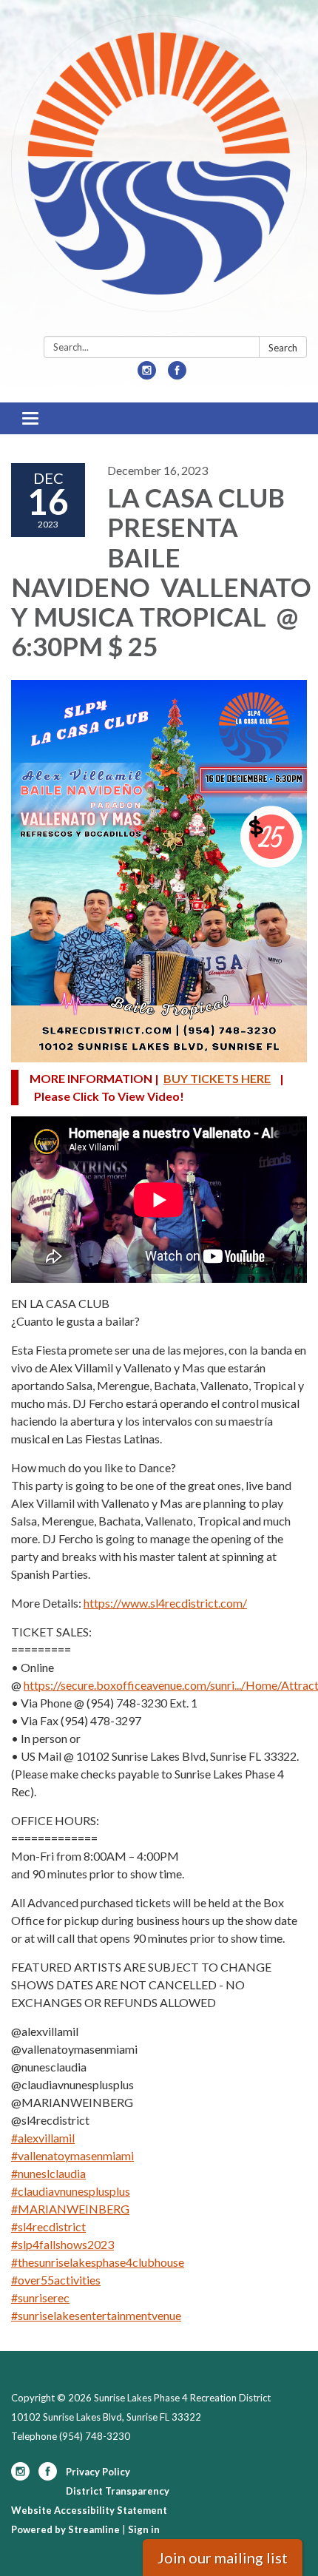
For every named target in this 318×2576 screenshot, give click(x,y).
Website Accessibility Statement (89, 2510)
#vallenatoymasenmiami (72, 2155)
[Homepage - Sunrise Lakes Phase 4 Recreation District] (159, 171)
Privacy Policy (98, 2472)
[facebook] (177, 375)
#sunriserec (40, 2297)
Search (283, 348)
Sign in (144, 2529)
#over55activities (56, 2280)
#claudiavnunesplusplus (71, 2191)
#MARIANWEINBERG (70, 2209)
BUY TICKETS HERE (217, 1078)
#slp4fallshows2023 (62, 2244)
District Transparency (118, 2491)
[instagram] (147, 375)
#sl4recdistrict (48, 2226)
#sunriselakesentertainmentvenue (96, 2315)
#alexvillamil (43, 2138)
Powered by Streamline (65, 2529)
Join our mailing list (223, 2558)
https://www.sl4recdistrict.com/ (165, 1603)
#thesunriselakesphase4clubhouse (98, 2262)
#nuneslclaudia (48, 2173)
